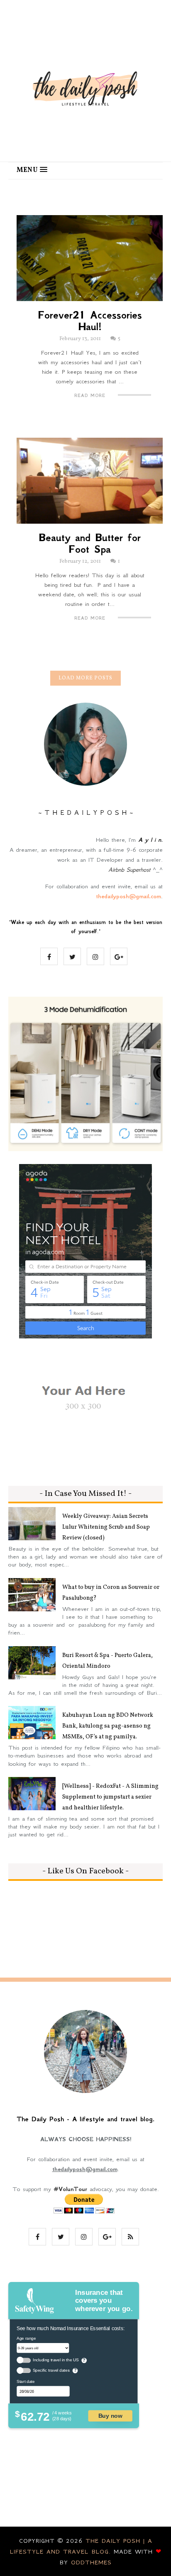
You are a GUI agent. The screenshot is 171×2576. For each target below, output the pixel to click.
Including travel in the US (56, 2360)
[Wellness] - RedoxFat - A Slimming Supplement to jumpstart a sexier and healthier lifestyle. (110, 1797)
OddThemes (91, 2562)
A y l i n (150, 840)
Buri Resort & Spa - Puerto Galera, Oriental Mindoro (107, 1661)
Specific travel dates (51, 2370)
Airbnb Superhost (129, 870)
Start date (26, 2381)
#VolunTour (70, 2189)
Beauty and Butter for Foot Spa (90, 544)
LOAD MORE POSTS (85, 678)
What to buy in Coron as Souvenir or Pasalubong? (111, 1593)
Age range (26, 2338)
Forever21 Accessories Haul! (90, 321)
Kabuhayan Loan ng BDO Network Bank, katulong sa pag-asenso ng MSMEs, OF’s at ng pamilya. (108, 1726)
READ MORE (90, 396)
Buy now (110, 2415)
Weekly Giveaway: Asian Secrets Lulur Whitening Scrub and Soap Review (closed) (106, 1527)
